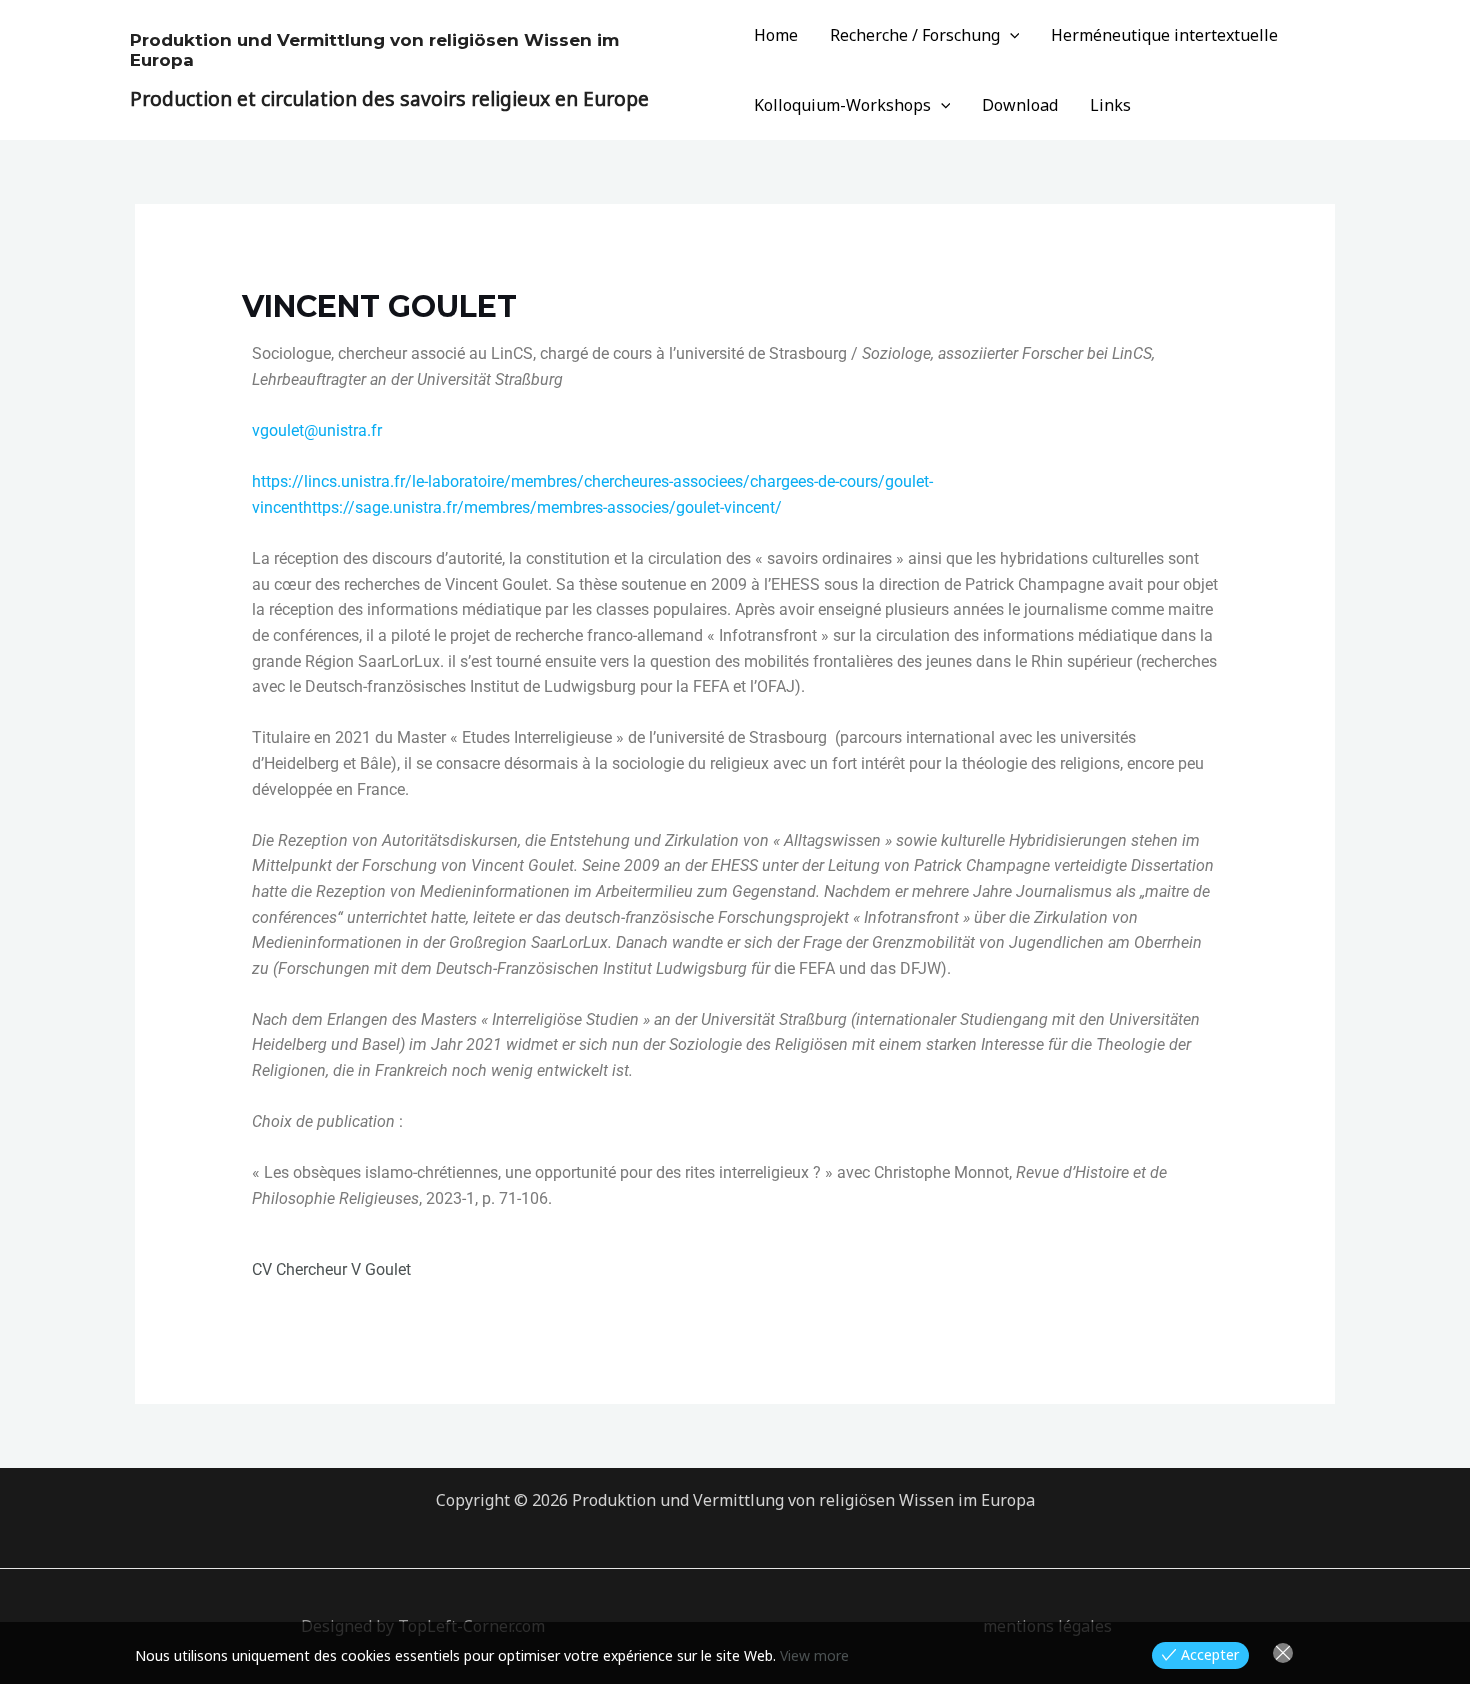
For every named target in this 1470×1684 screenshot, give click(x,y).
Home (776, 35)
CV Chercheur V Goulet (331, 1269)
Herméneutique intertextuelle (1164, 35)
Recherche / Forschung (915, 35)
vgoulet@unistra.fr (317, 430)
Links (1110, 105)
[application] (1010, 35)
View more (814, 1655)
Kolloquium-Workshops (842, 105)
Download (1020, 105)
